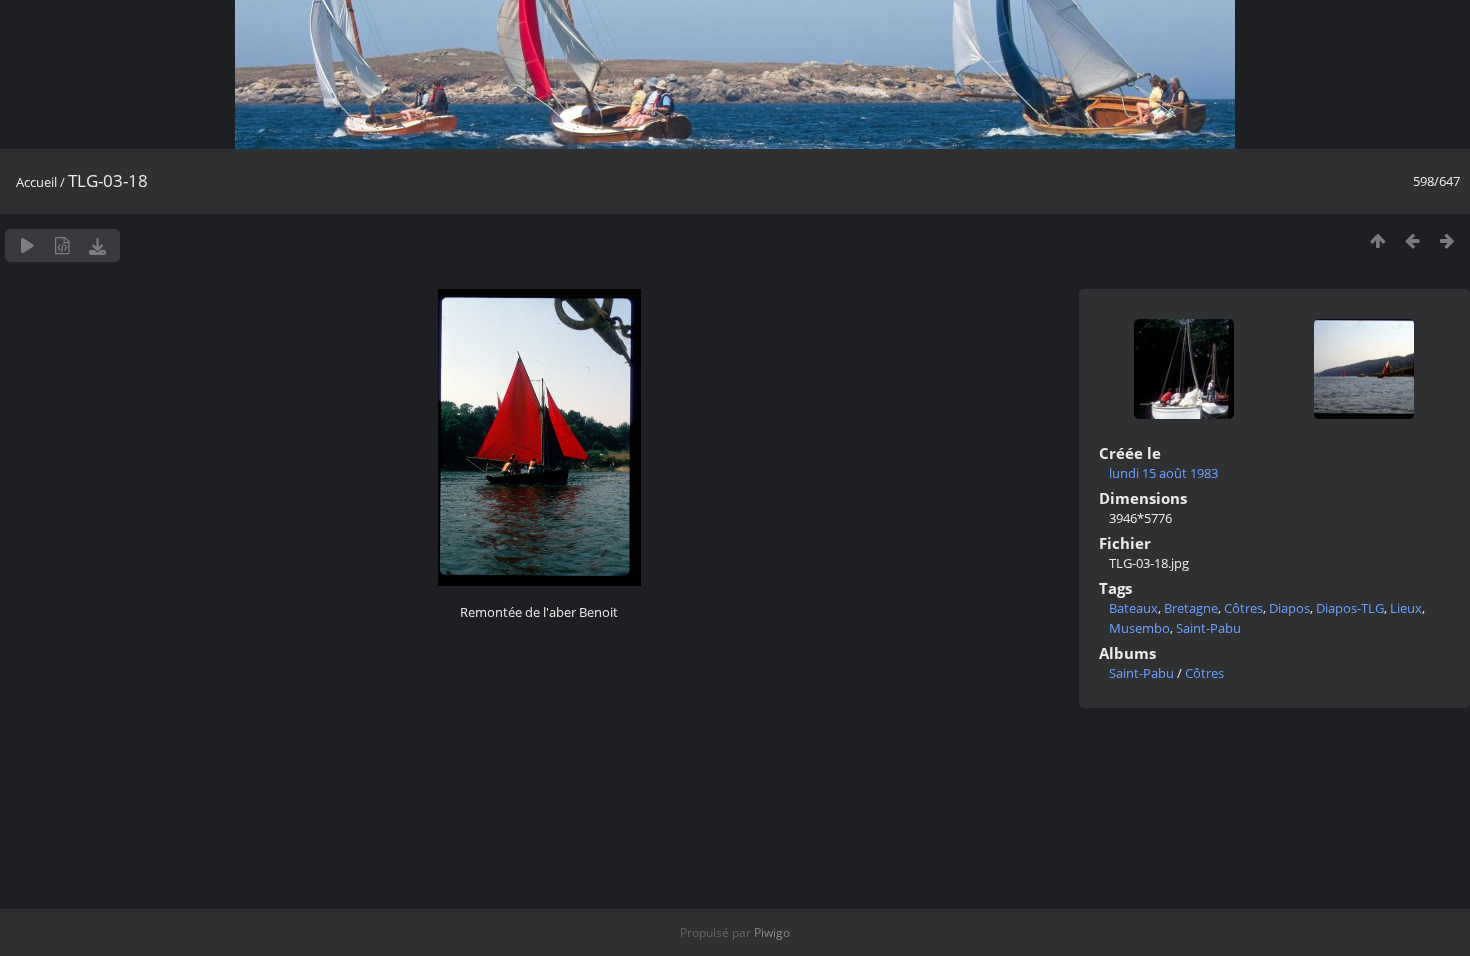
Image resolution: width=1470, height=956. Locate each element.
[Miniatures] (1377, 240)
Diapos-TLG (1350, 608)
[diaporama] (27, 245)
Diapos (1289, 608)
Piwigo (772, 932)
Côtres (1243, 608)
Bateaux (1133, 608)
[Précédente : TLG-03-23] (1412, 240)
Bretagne (1191, 608)
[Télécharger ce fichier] (97, 245)
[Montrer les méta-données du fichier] (62, 245)
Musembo (1139, 628)
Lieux (1406, 608)
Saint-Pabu (1208, 628)
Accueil (36, 182)
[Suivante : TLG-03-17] (1447, 240)
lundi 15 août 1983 (1163, 473)
